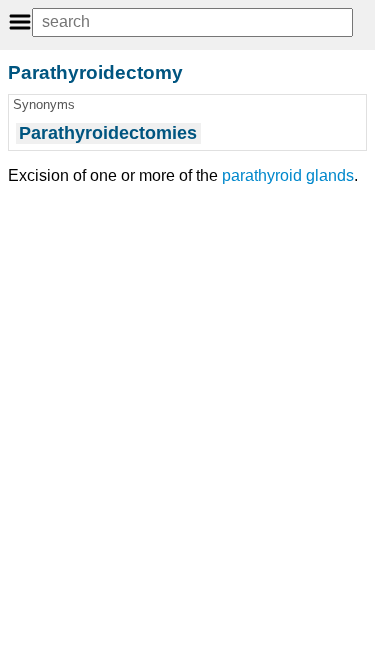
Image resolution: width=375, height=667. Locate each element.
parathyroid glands (288, 175)
